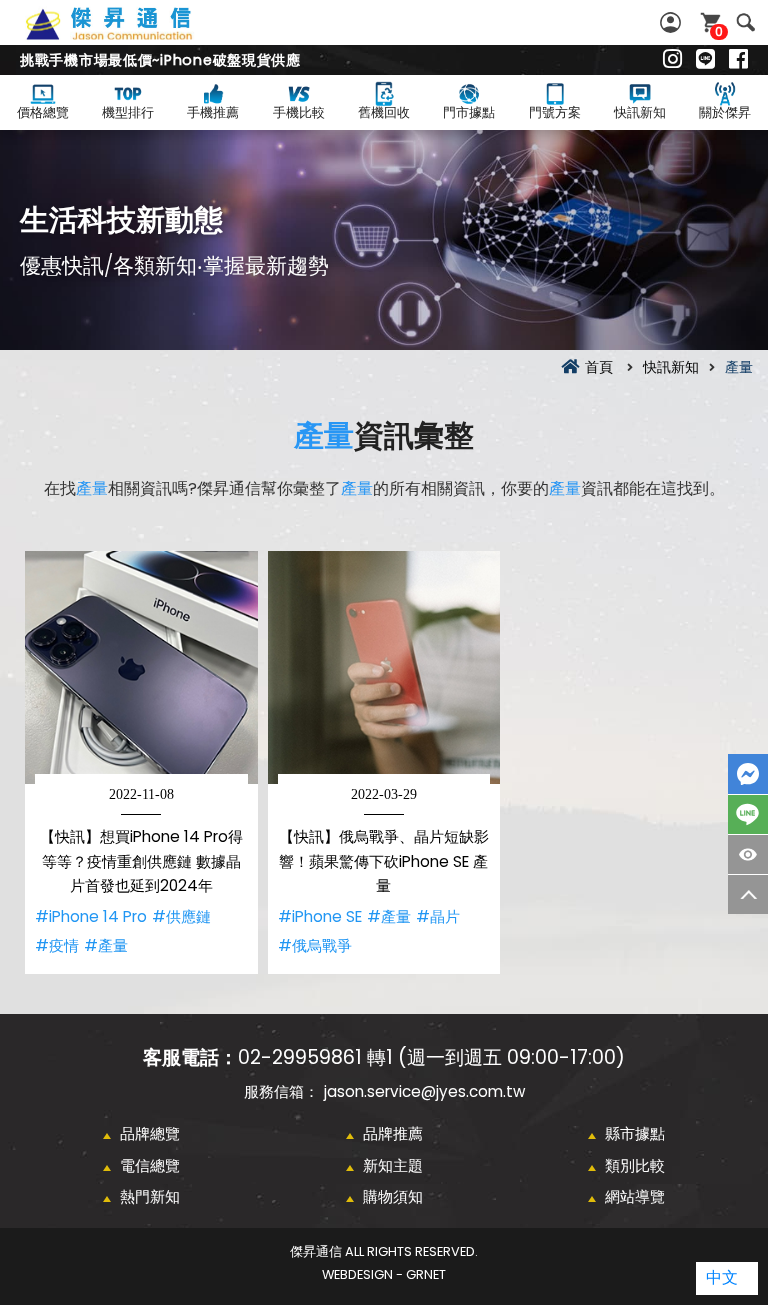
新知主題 (393, 1165)
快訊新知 (640, 112)
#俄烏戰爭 (315, 945)
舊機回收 (384, 112)
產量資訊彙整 (131, 35)
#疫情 (57, 945)
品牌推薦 (393, 1133)
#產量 (106, 945)
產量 (324, 435)
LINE (748, 814)
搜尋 (745, 22)
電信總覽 (150, 1165)
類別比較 (635, 1165)
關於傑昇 (725, 112)
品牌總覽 (150, 1133)
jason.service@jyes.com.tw (424, 1091)
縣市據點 (635, 1133)
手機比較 (299, 112)
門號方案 (555, 112)
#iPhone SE (320, 916)
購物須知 (393, 1196)
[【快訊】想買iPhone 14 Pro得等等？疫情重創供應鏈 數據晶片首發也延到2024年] (141, 667)
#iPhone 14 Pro (91, 916)
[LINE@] (705, 60)
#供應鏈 (181, 916)
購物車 (719, 31)
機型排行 (128, 112)
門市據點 (469, 112)
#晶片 (438, 916)
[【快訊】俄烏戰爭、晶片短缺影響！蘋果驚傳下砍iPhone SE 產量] (384, 667)
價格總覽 (43, 112)
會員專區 (673, 22)
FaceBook (748, 774)
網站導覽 (635, 1196)
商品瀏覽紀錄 (748, 854)
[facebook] (738, 60)
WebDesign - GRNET (384, 1274)
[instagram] (672, 60)
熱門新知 (150, 1196)
